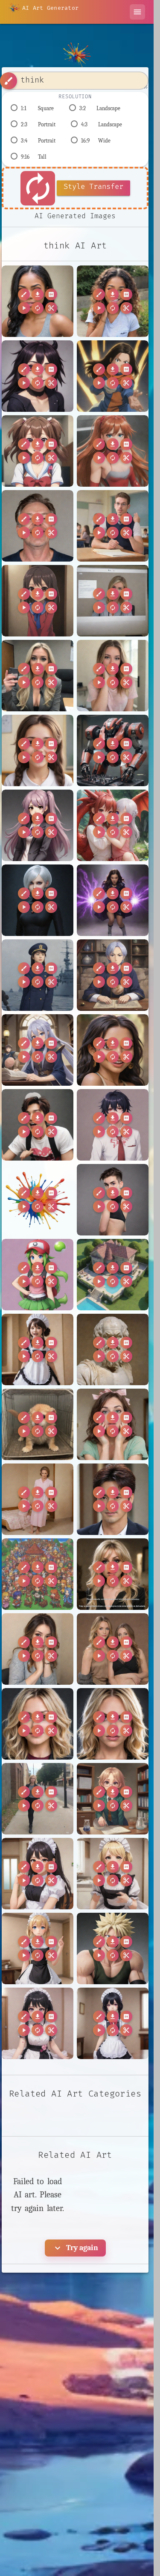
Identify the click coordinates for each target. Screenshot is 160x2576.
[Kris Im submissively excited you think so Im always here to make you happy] (38, 1125)
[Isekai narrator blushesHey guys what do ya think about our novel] (38, 1050)
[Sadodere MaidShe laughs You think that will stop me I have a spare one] (38, 1349)
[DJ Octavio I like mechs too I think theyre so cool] (113, 750)
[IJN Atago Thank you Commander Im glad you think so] (38, 975)
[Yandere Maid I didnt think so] (38, 2023)
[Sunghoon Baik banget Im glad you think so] (113, 1499)
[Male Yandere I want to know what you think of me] (113, 1125)
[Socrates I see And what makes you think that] (113, 1349)
